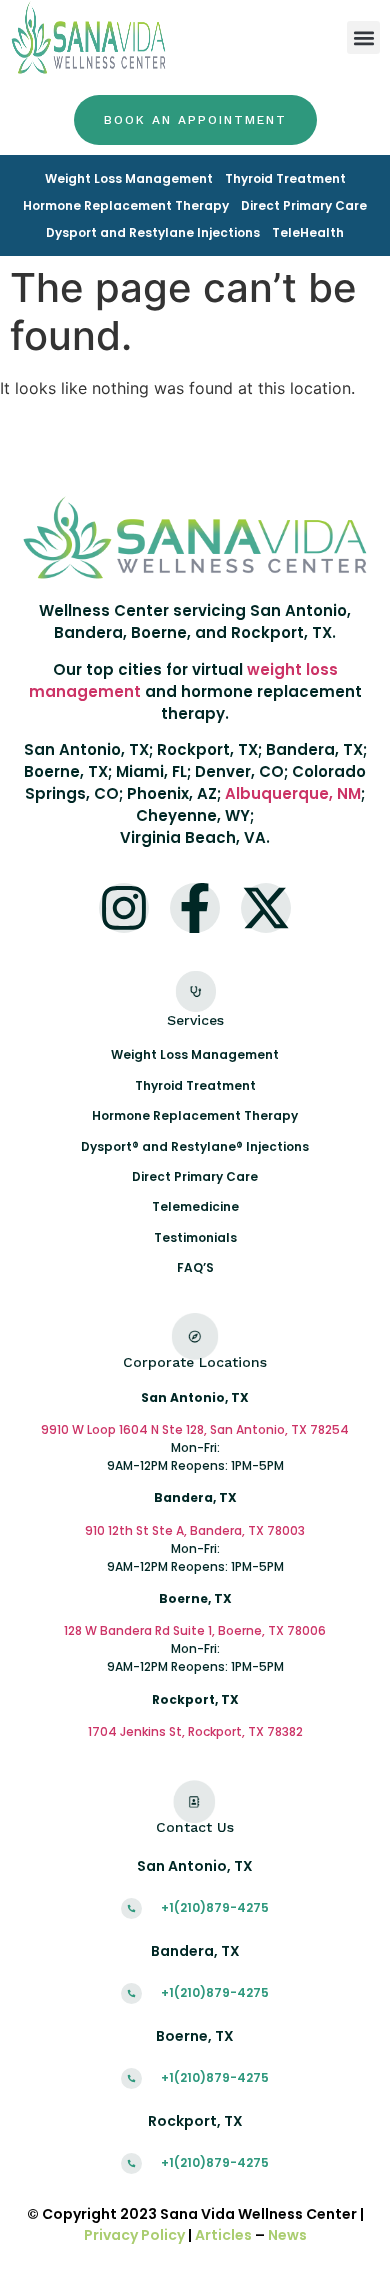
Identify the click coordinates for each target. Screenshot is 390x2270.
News (287, 2235)
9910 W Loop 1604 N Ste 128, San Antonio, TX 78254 (195, 1429)
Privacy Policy (134, 2235)
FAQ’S (195, 1267)
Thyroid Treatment (285, 178)
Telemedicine (195, 1206)
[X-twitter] (266, 908)
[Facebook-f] (195, 908)
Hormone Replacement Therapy (126, 205)
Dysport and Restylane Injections (153, 232)
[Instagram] (124, 908)
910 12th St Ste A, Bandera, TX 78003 (195, 1530)
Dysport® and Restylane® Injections (195, 1146)
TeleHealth (308, 232)
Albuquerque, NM (293, 793)
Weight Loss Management (129, 178)
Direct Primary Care (304, 205)
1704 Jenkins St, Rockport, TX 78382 (195, 1731)
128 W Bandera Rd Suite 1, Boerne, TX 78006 (195, 1630)
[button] (363, 37)
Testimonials (195, 1237)
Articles (223, 2235)
